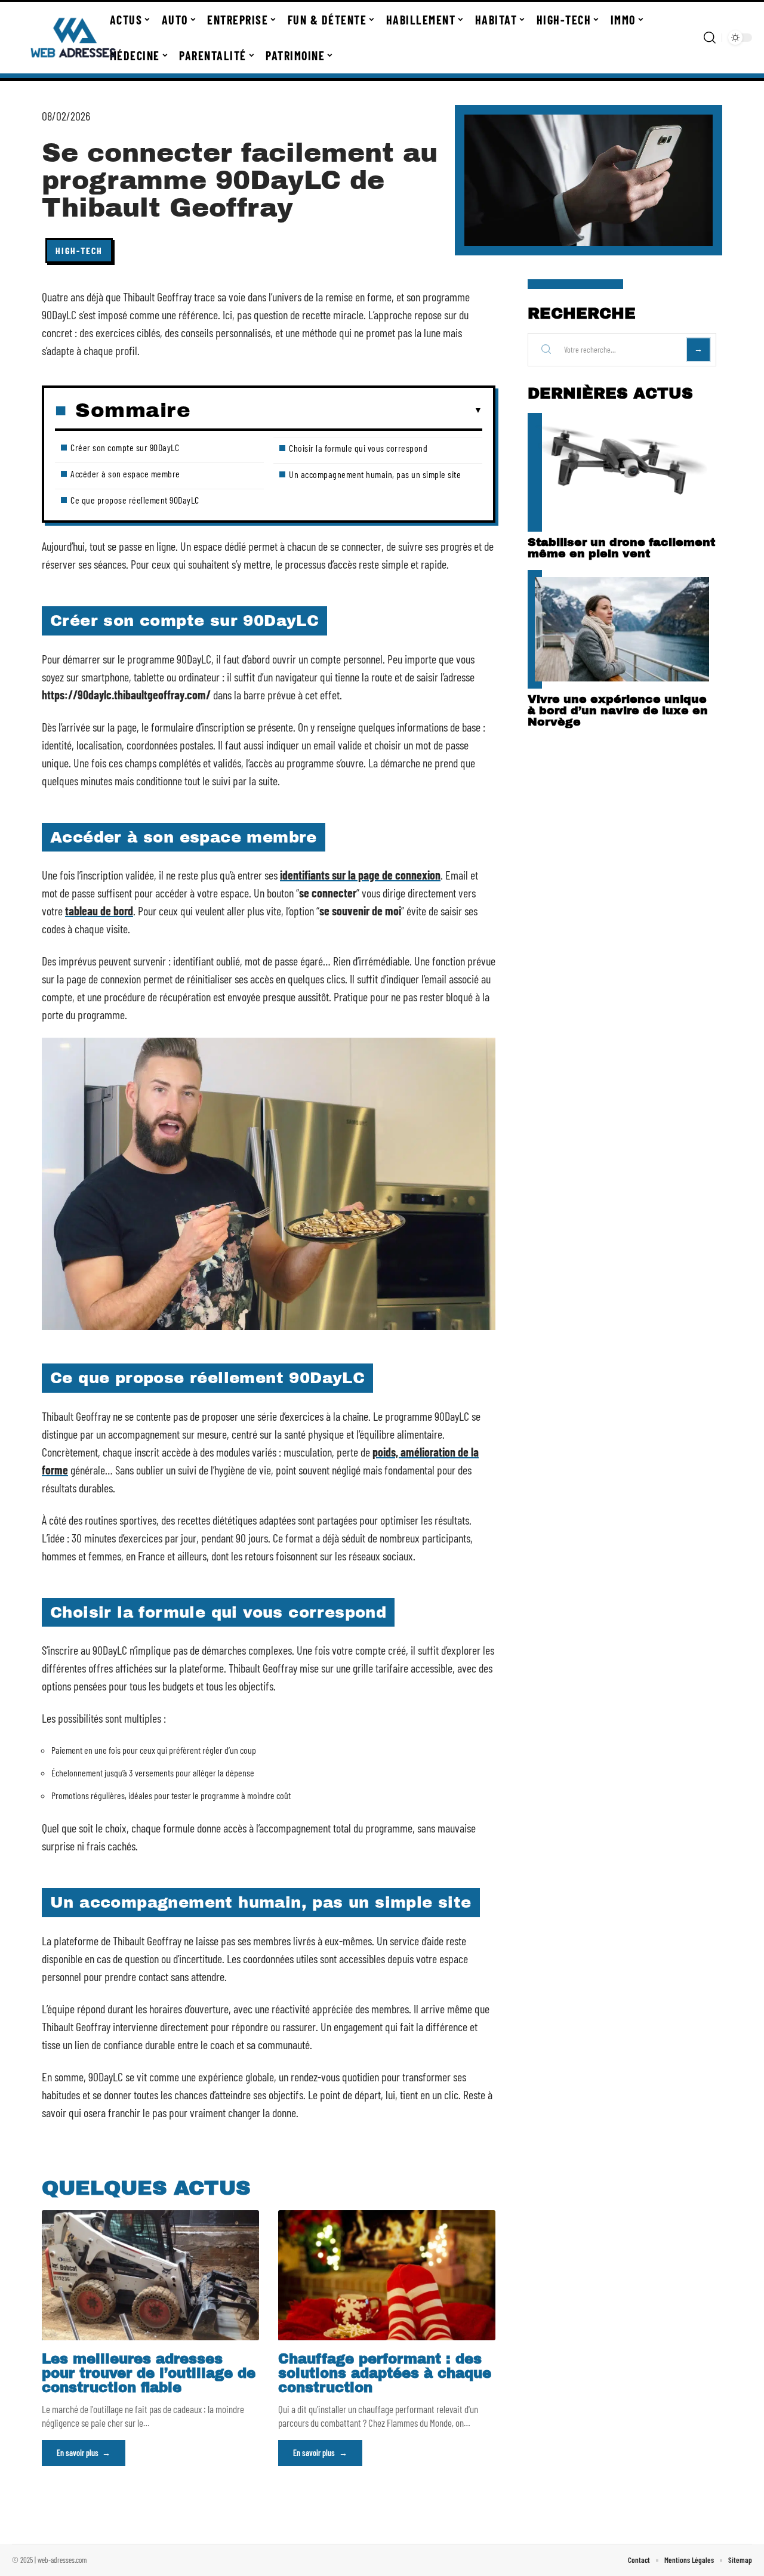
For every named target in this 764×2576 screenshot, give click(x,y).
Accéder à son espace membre (125, 473)
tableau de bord (99, 911)
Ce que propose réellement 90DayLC (135, 500)
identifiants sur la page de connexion (360, 875)
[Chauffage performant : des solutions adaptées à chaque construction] (387, 2275)
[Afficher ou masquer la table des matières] (336, 411)
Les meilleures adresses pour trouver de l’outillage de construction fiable (149, 2373)
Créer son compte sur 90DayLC (125, 447)
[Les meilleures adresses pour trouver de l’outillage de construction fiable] (150, 2275)
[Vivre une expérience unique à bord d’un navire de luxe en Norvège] (622, 629)
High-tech (79, 250)
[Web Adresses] (73, 38)
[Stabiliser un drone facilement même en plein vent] (622, 472)
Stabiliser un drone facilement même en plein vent (621, 548)
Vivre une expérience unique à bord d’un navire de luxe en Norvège (618, 710)
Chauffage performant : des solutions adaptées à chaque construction (385, 2373)
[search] (710, 38)
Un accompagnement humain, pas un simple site (375, 474)
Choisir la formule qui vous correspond (358, 448)
